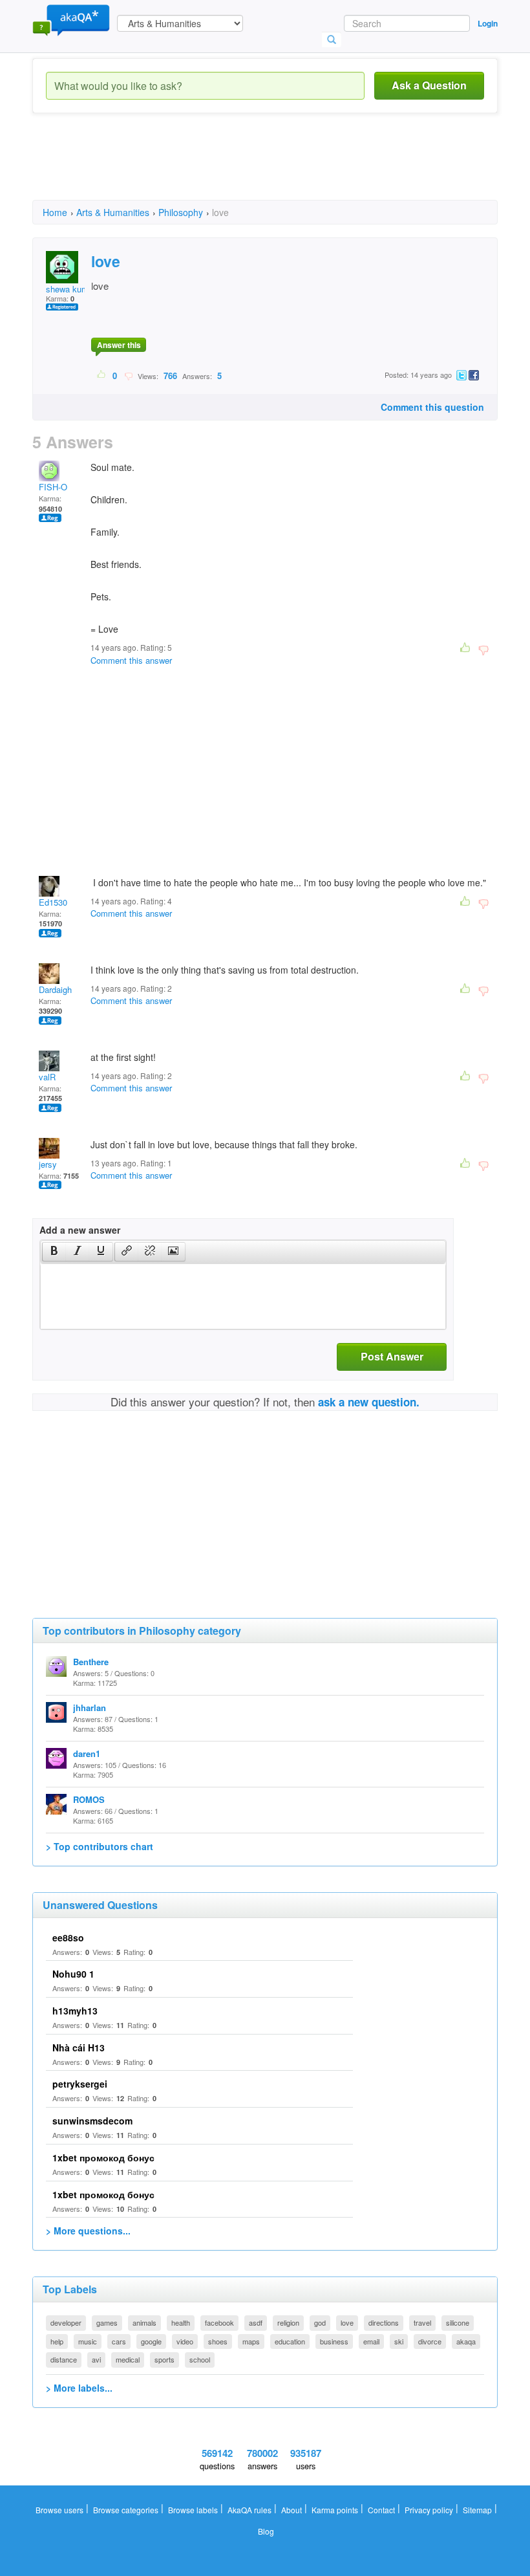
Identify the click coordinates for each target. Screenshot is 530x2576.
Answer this (119, 345)
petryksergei (80, 2084)
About (291, 2510)
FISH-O (53, 487)
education (290, 2341)
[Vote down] (128, 375)
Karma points (335, 2510)
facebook (219, 2322)
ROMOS (89, 1799)
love (347, 2322)
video (185, 2341)
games (107, 2322)
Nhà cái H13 (79, 2047)
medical (128, 2359)
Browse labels (193, 2510)
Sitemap (477, 2510)
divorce (430, 2341)
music (88, 2341)
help (57, 2341)
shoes (218, 2341)
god (320, 2322)
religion (288, 2322)
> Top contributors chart (100, 1846)
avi (96, 2359)
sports (164, 2359)
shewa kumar (71, 289)
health (181, 2322)
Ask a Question (429, 85)
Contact (381, 2510)
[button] (54, 1252)
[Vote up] (102, 375)
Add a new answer (80, 1230)
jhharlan (90, 1708)
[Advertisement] (268, 168)
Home (55, 212)
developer (66, 2322)
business (334, 2341)
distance (64, 2359)
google (151, 2341)
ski (399, 2341)
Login (488, 23)
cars (119, 2341)
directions (384, 2322)
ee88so (68, 1937)
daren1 (87, 1753)
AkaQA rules (249, 2510)
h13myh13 (75, 2011)
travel (422, 2322)
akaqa (466, 2341)
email (371, 2341)
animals (144, 2322)
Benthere (91, 1662)
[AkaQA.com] (71, 19)
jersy (48, 1164)
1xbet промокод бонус (103, 2157)
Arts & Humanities (113, 212)
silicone (458, 2322)
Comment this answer (131, 660)
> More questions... (88, 2231)
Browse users (59, 2510)
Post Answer (392, 1356)
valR (47, 1077)
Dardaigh (55, 989)
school (200, 2359)
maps (251, 2341)
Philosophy (181, 212)
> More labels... (79, 2388)
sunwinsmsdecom (92, 2121)
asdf (256, 2322)
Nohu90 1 (73, 1974)
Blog (266, 2531)
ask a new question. (369, 1402)
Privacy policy (429, 2510)
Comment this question (432, 407)
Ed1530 (53, 902)
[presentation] (54, 1252)
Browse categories (126, 2510)
